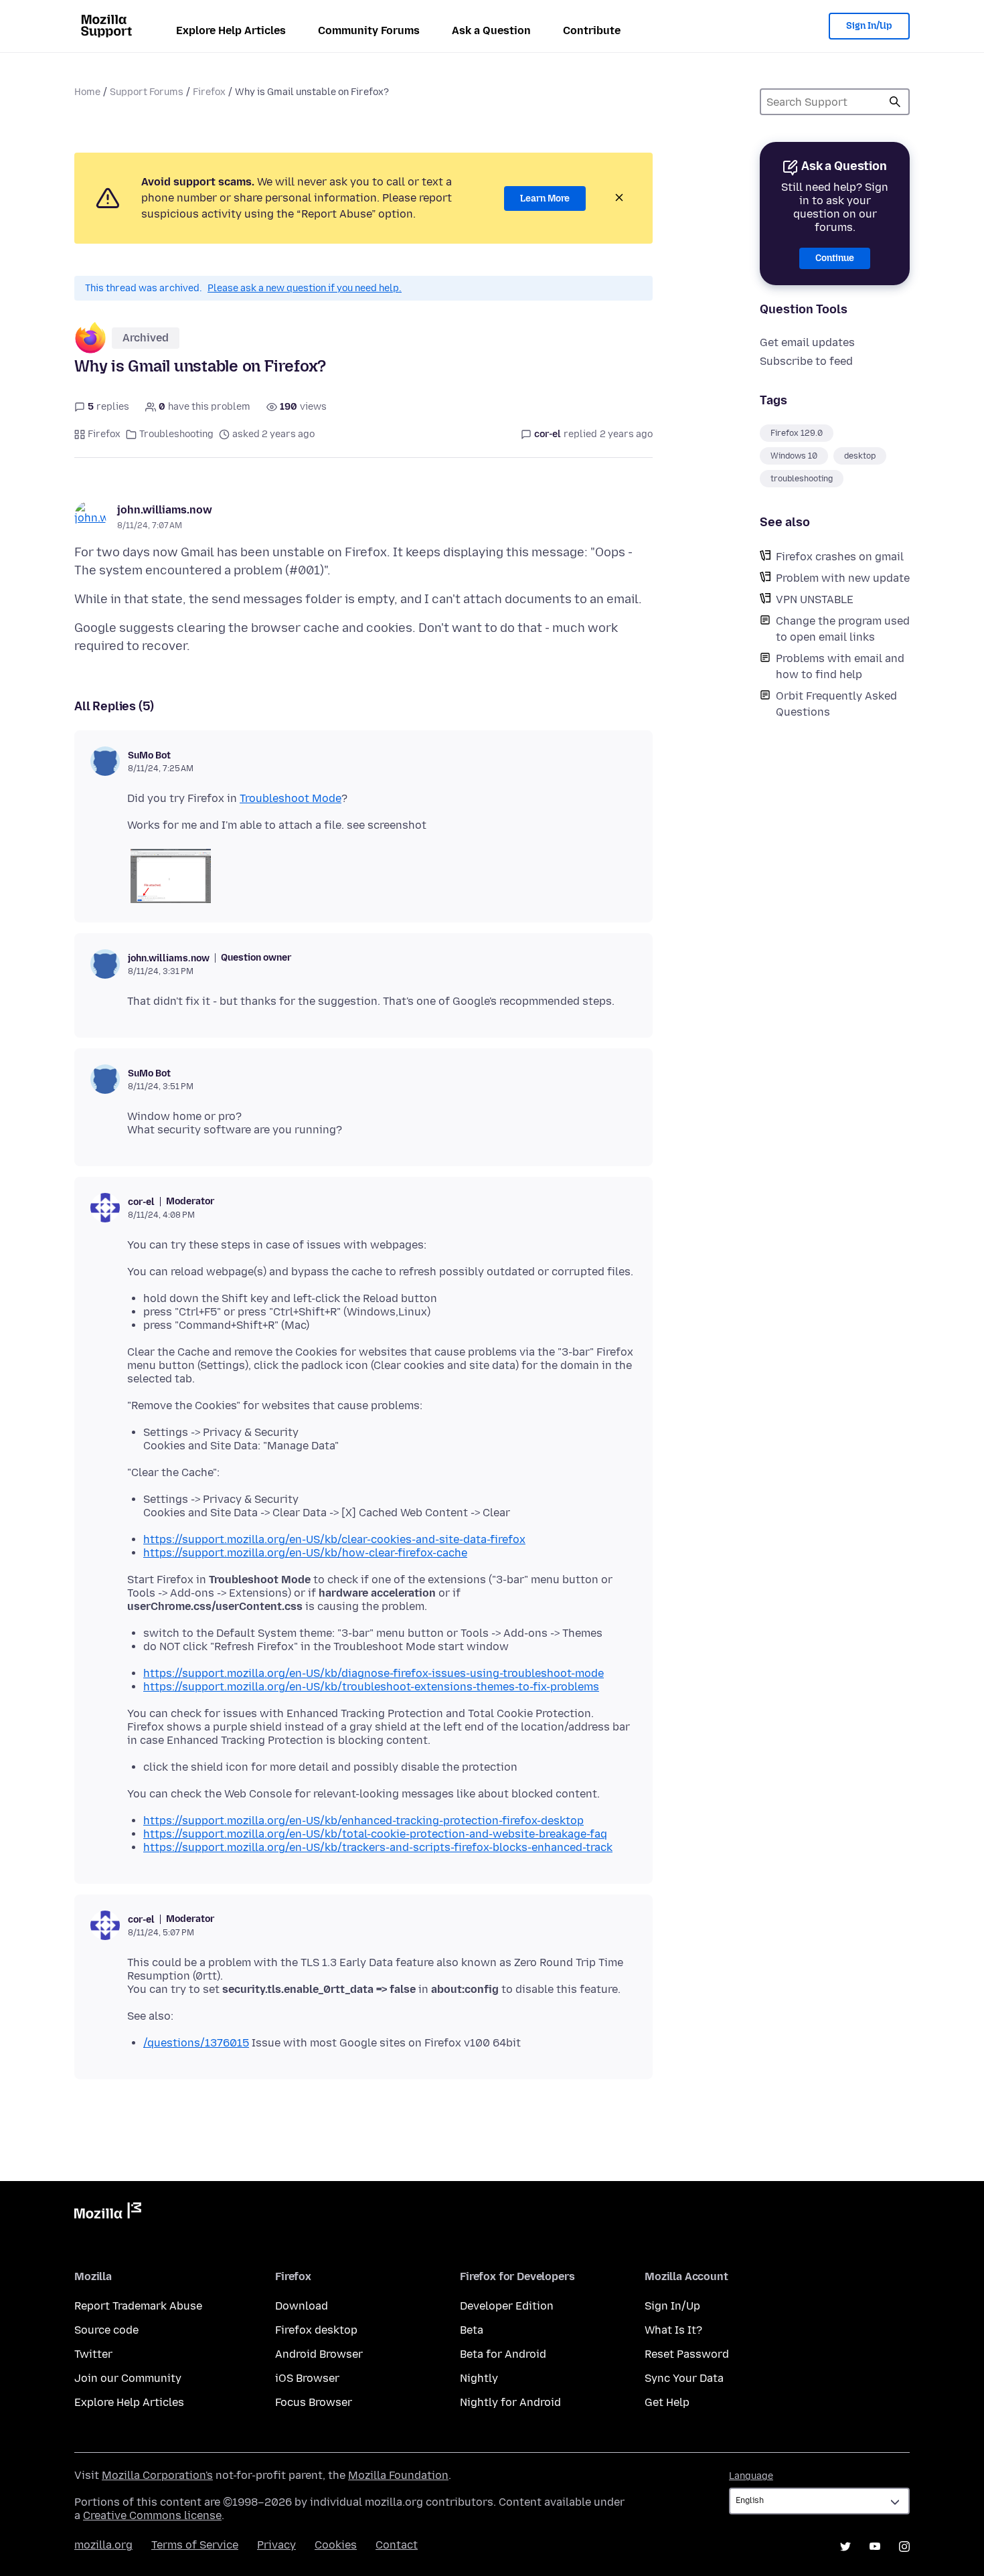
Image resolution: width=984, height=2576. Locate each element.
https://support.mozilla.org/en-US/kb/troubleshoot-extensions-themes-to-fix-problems (371, 1687)
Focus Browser (314, 2402)
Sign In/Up (869, 26)
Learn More (545, 198)
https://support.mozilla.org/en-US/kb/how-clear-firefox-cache (305, 1553)
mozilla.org (103, 2545)
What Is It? (673, 2330)
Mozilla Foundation (398, 2475)
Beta (472, 2330)
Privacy (276, 2545)
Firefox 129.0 (797, 433)
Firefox (209, 92)
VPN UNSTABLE (815, 599)
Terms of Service (195, 2545)
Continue (835, 258)
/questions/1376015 (196, 2043)
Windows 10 (794, 456)
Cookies (336, 2545)
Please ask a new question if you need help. (305, 288)
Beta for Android (503, 2354)
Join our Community (128, 2378)
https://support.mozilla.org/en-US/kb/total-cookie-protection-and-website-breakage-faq (375, 1834)
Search (895, 102)
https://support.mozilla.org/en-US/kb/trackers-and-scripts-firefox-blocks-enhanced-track (378, 1847)
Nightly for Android (510, 2402)
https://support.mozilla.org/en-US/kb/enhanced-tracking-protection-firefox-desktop (363, 1821)
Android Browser (319, 2354)
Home (87, 92)
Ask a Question (491, 30)
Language (751, 2476)
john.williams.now (165, 510)
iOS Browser (307, 2378)
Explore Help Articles (231, 30)
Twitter (93, 2354)
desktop (860, 456)
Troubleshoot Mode (291, 798)
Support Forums (147, 92)
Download (302, 2306)
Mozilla (108, 2213)
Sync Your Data (684, 2378)
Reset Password (687, 2354)
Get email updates (807, 342)
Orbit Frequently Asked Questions (836, 704)
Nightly (479, 2378)
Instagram (904, 2547)
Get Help (667, 2402)
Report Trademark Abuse (138, 2306)
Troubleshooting (176, 434)
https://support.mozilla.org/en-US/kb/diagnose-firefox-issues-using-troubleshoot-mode (374, 1673)
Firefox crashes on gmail (840, 557)
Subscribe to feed (806, 361)
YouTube (875, 2547)
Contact (397, 2545)
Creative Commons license (152, 2515)
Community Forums (369, 30)
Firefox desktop (316, 2330)
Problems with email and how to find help (840, 666)
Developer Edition (507, 2306)
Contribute (592, 30)
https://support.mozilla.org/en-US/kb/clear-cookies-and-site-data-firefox (334, 1539)
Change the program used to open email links (843, 629)
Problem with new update (843, 578)
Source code (106, 2330)
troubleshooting (802, 479)
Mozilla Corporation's (157, 2475)
